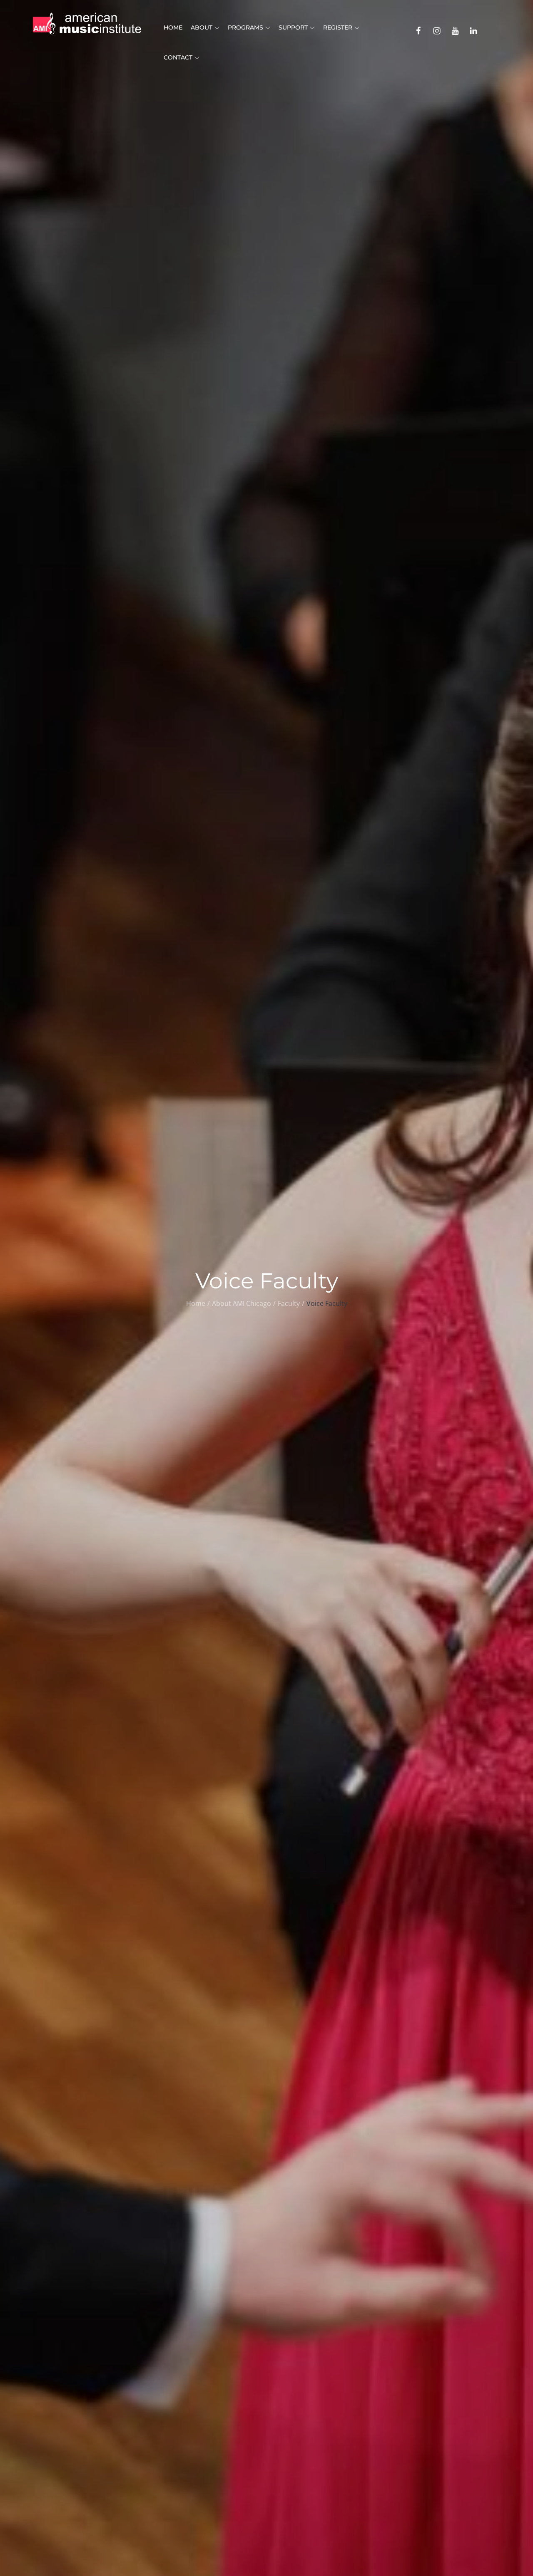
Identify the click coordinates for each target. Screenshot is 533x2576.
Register (338, 27)
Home (173, 27)
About (202, 27)
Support (293, 27)
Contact (178, 57)
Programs (245, 27)
